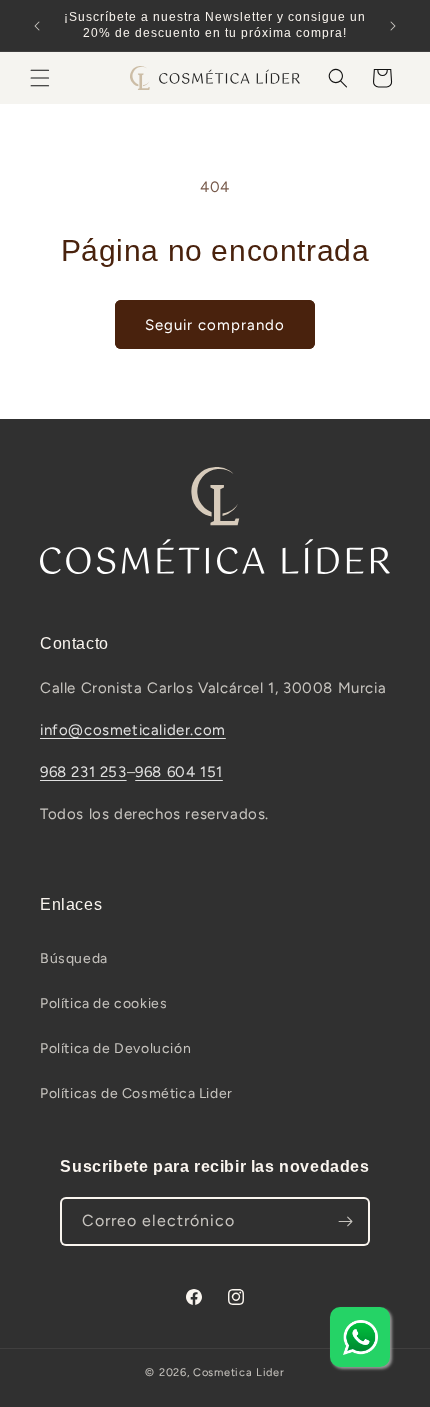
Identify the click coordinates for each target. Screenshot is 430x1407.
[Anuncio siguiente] (393, 26)
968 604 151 (179, 772)
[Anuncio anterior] (37, 26)
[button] (40, 78)
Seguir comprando (215, 325)
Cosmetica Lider (239, 1372)
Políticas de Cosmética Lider (136, 1093)
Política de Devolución (115, 1048)
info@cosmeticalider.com (133, 730)
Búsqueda (74, 958)
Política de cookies (103, 1003)
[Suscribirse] (346, 1221)
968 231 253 (83, 772)
